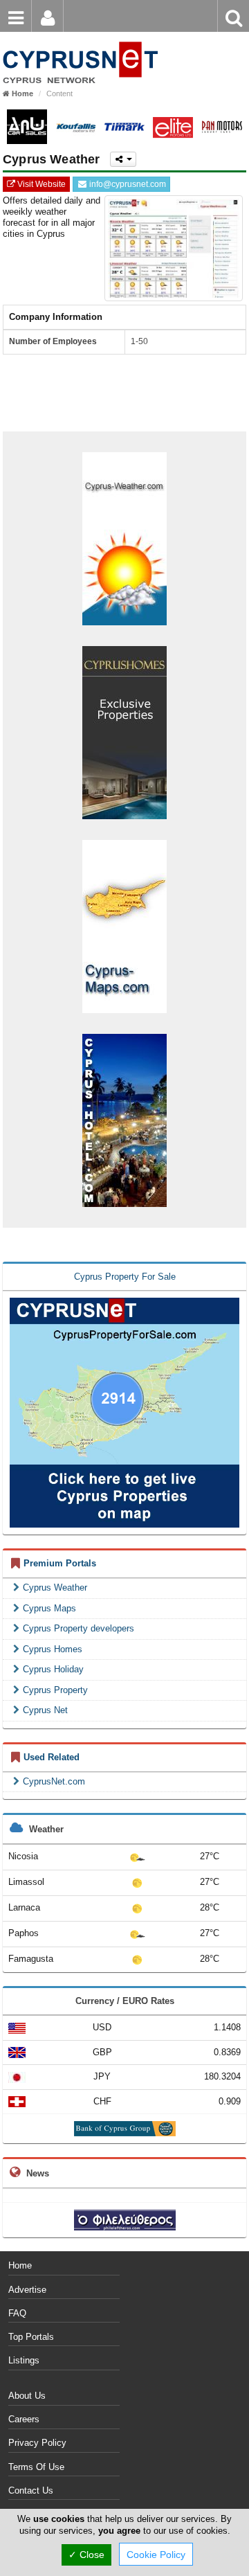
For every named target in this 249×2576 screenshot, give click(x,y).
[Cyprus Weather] (124, 538)
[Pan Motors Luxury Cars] (222, 127)
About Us (27, 2396)
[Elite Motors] (173, 127)
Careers (24, 2419)
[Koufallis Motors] (76, 127)
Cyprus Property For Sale (125, 1277)
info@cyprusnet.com (127, 184)
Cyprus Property (55, 1690)
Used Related (52, 1757)
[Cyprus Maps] (124, 925)
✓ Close (86, 2555)
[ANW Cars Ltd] (27, 127)
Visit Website (40, 184)
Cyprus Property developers (79, 1628)
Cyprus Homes (53, 1649)
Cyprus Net (45, 1710)
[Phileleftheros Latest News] (125, 2219)
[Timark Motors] (124, 127)
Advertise (27, 2290)
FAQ (17, 2313)
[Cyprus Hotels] (124, 1119)
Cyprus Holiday (53, 1669)
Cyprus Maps (49, 1608)
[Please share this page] (123, 159)
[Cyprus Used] (80, 41)
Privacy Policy (37, 2443)
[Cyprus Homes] (124, 732)
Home (20, 2265)
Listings (24, 2360)
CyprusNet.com (54, 1781)
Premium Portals (60, 1563)
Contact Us (31, 2490)
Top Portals (31, 2337)
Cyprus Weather (55, 1587)
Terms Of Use (36, 2467)
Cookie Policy (156, 2555)
